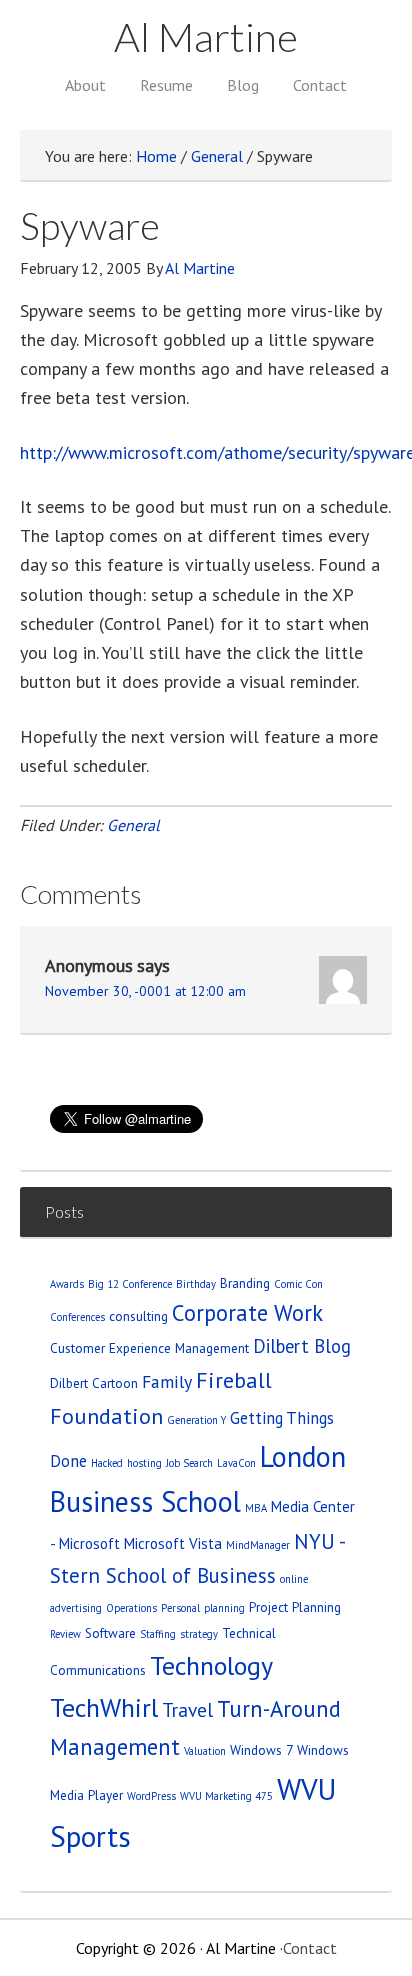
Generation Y (196, 1420)
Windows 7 (261, 1750)
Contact (310, 1948)
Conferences (77, 1317)
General (133, 825)
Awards (67, 1284)
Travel (187, 1709)
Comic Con (298, 1284)
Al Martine (206, 37)
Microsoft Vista (173, 1543)
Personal (180, 1608)
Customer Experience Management (149, 1348)
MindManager (258, 1545)
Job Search (189, 1463)
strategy (199, 1634)
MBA (256, 1508)
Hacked (107, 1463)
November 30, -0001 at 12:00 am (145, 991)
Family (167, 1381)
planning (224, 1608)
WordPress (151, 1796)
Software (110, 1633)
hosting (144, 1463)
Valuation (205, 1751)
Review (65, 1634)
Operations (131, 1608)
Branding (245, 1283)
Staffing (158, 1634)
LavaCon (236, 1463)
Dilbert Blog (302, 1346)
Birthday (196, 1284)
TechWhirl (104, 1707)
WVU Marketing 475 (226, 1796)
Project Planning (295, 1607)
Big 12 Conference (130, 1284)
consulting (138, 1316)
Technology (211, 1665)
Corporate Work (247, 1312)
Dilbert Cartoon (94, 1383)
